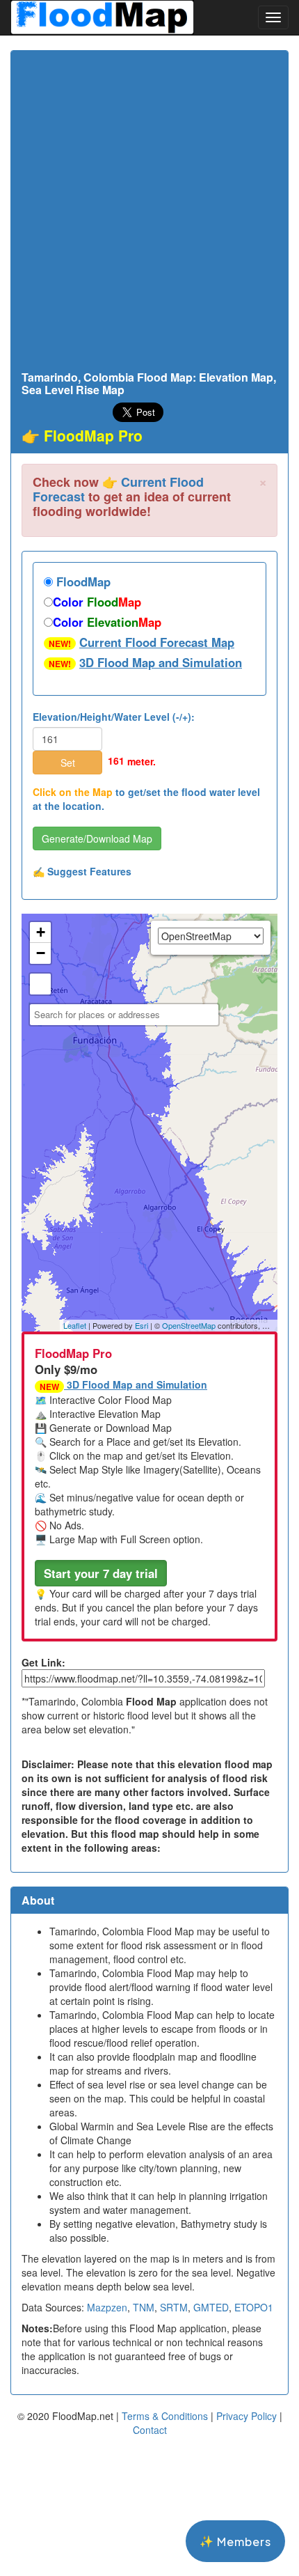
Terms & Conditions (165, 2416)
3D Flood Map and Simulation (161, 662)
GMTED (211, 2307)
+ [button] (41, 932)
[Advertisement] (149, 214)
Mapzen (276, 1325)
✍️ (82, 871)
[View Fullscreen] (40, 984)
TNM (144, 2307)
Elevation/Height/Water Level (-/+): (114, 717)
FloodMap (82, 581)
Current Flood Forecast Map (157, 642)
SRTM (174, 2307)
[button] (101, 1573)
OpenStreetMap (189, 1325)
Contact (150, 2430)
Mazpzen (107, 2307)
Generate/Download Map (97, 838)
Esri (142, 1325)
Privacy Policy (247, 2416)
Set (68, 763)
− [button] (41, 953)
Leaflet (75, 1325)
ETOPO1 (254, 2307)
